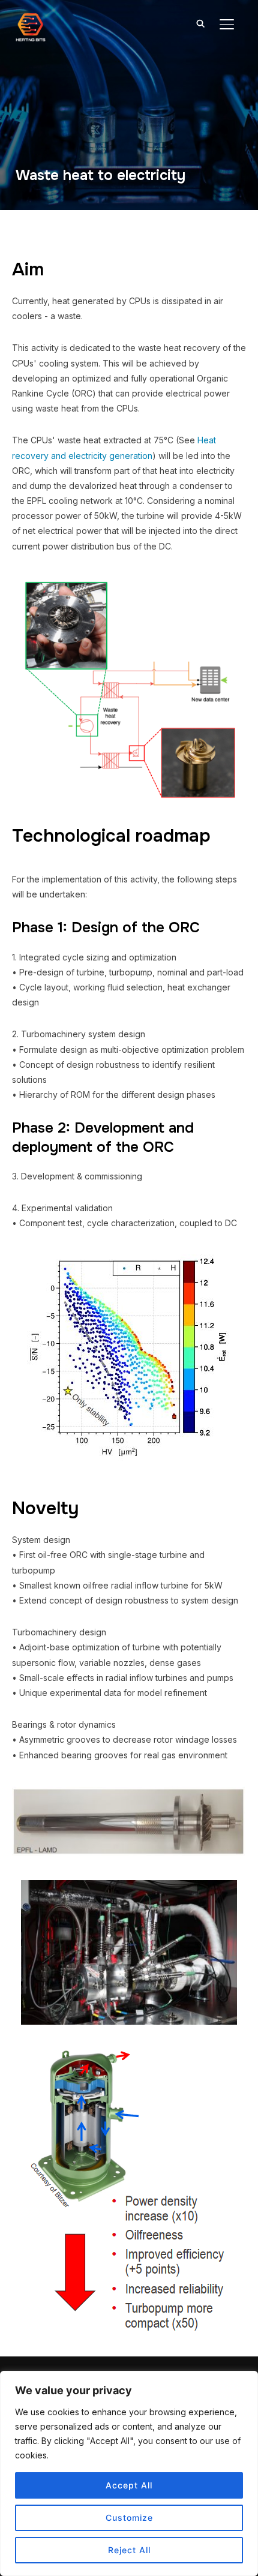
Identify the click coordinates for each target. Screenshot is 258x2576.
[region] (129, 2473)
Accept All (129, 2485)
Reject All (129, 2550)
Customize (129, 2518)
